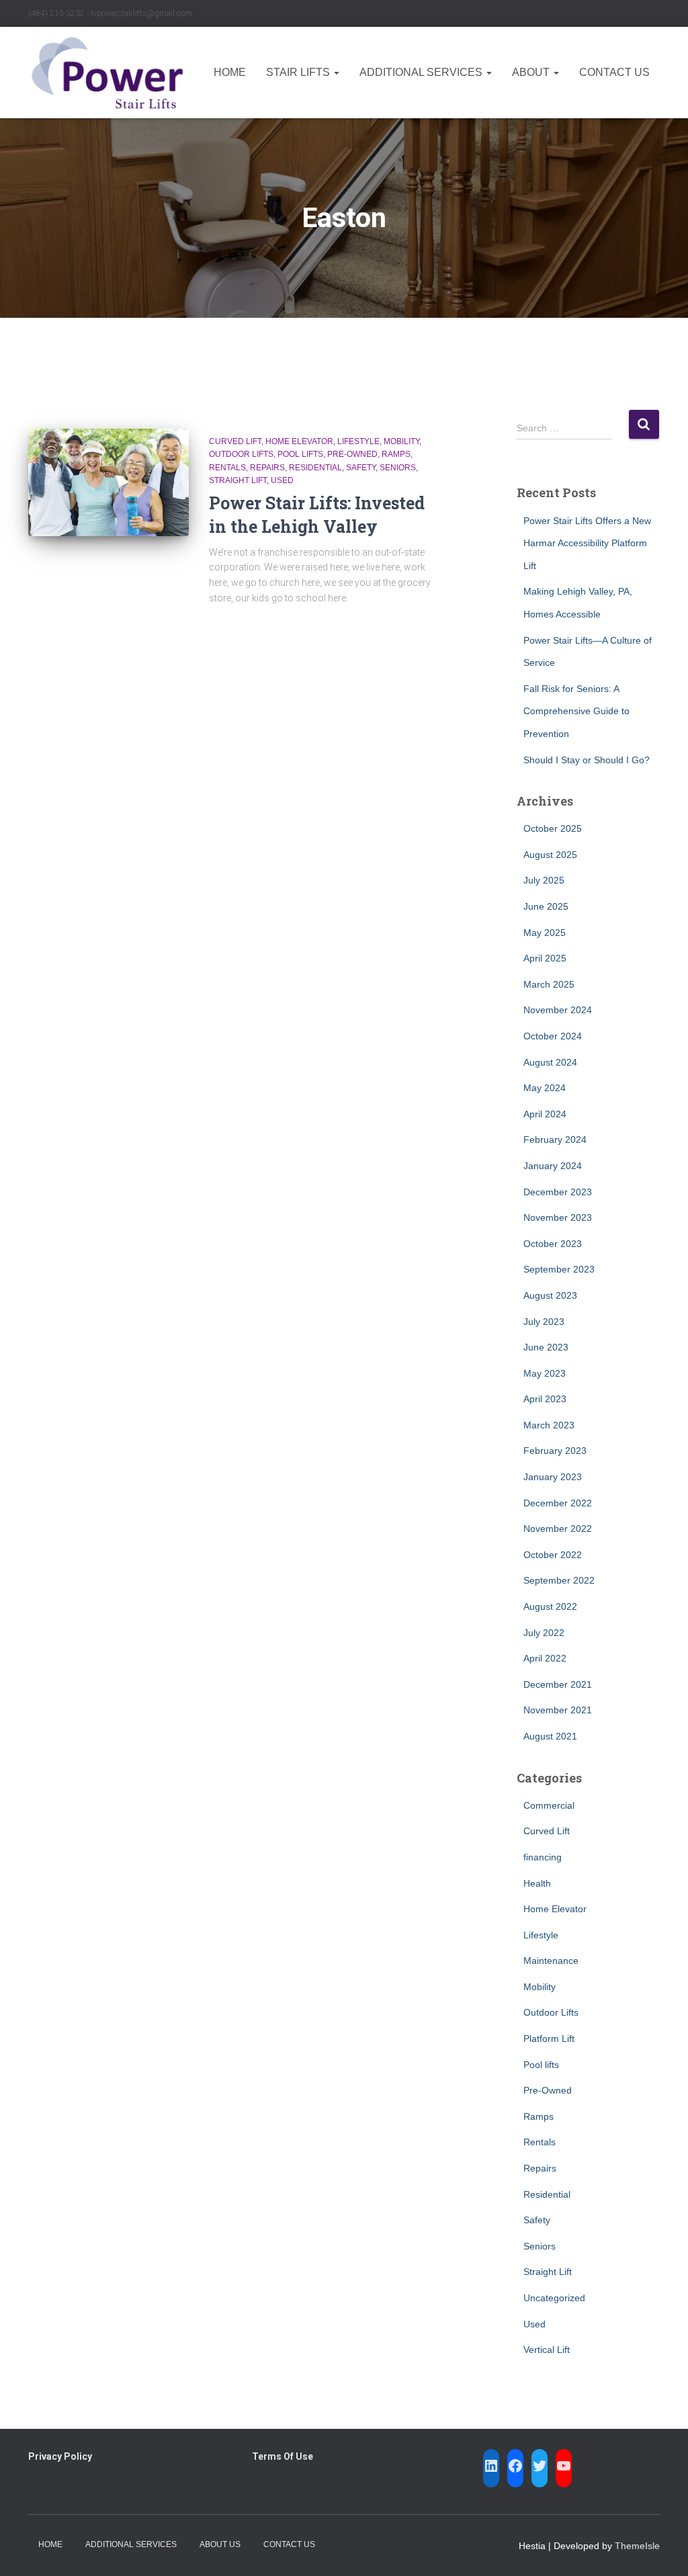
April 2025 (545, 958)
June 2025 (546, 906)
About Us (220, 2544)
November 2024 (558, 1010)
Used (282, 480)
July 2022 (544, 1633)
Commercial (549, 1805)
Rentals (227, 468)
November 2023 (558, 1217)
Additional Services (422, 72)
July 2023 (544, 1322)
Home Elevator (299, 441)
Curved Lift (235, 441)
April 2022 (545, 1658)
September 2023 (559, 1269)
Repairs (267, 468)
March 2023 (549, 1425)
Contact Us (614, 72)
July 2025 (544, 880)
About (532, 72)
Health (537, 1883)
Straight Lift (238, 480)
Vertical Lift (547, 2350)
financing (543, 1857)
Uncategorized (554, 2298)
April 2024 (545, 1114)
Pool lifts (300, 454)
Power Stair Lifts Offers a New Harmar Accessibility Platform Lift (587, 543)
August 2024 (550, 1062)
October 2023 (553, 1244)
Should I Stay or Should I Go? (587, 760)
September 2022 (559, 1580)
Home (230, 72)
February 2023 (555, 1451)
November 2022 (558, 1529)
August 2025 (550, 855)
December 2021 (558, 1684)
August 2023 (550, 1295)
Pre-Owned (352, 454)
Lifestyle (358, 441)
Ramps (396, 454)
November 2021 (558, 1710)
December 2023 (558, 1192)
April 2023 (545, 1399)
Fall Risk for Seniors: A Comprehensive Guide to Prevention (576, 711)
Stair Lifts (299, 72)
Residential (315, 468)
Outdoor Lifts (241, 454)
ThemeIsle (637, 2546)
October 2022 (553, 1555)
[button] (336, 72)
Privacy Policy (60, 2456)
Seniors (398, 468)
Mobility (401, 441)
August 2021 (550, 1736)
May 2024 (545, 1088)
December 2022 (558, 1503)
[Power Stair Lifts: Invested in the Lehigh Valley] (109, 482)
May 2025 (545, 933)
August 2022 (550, 1606)
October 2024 (553, 1036)
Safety (361, 468)
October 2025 (553, 828)
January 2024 (553, 1166)
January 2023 (553, 1477)
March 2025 (549, 984)
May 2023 (545, 1373)
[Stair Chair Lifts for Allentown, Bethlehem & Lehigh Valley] (107, 73)
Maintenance (551, 1961)
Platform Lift (549, 2038)
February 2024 (555, 1140)
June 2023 (546, 1347)
